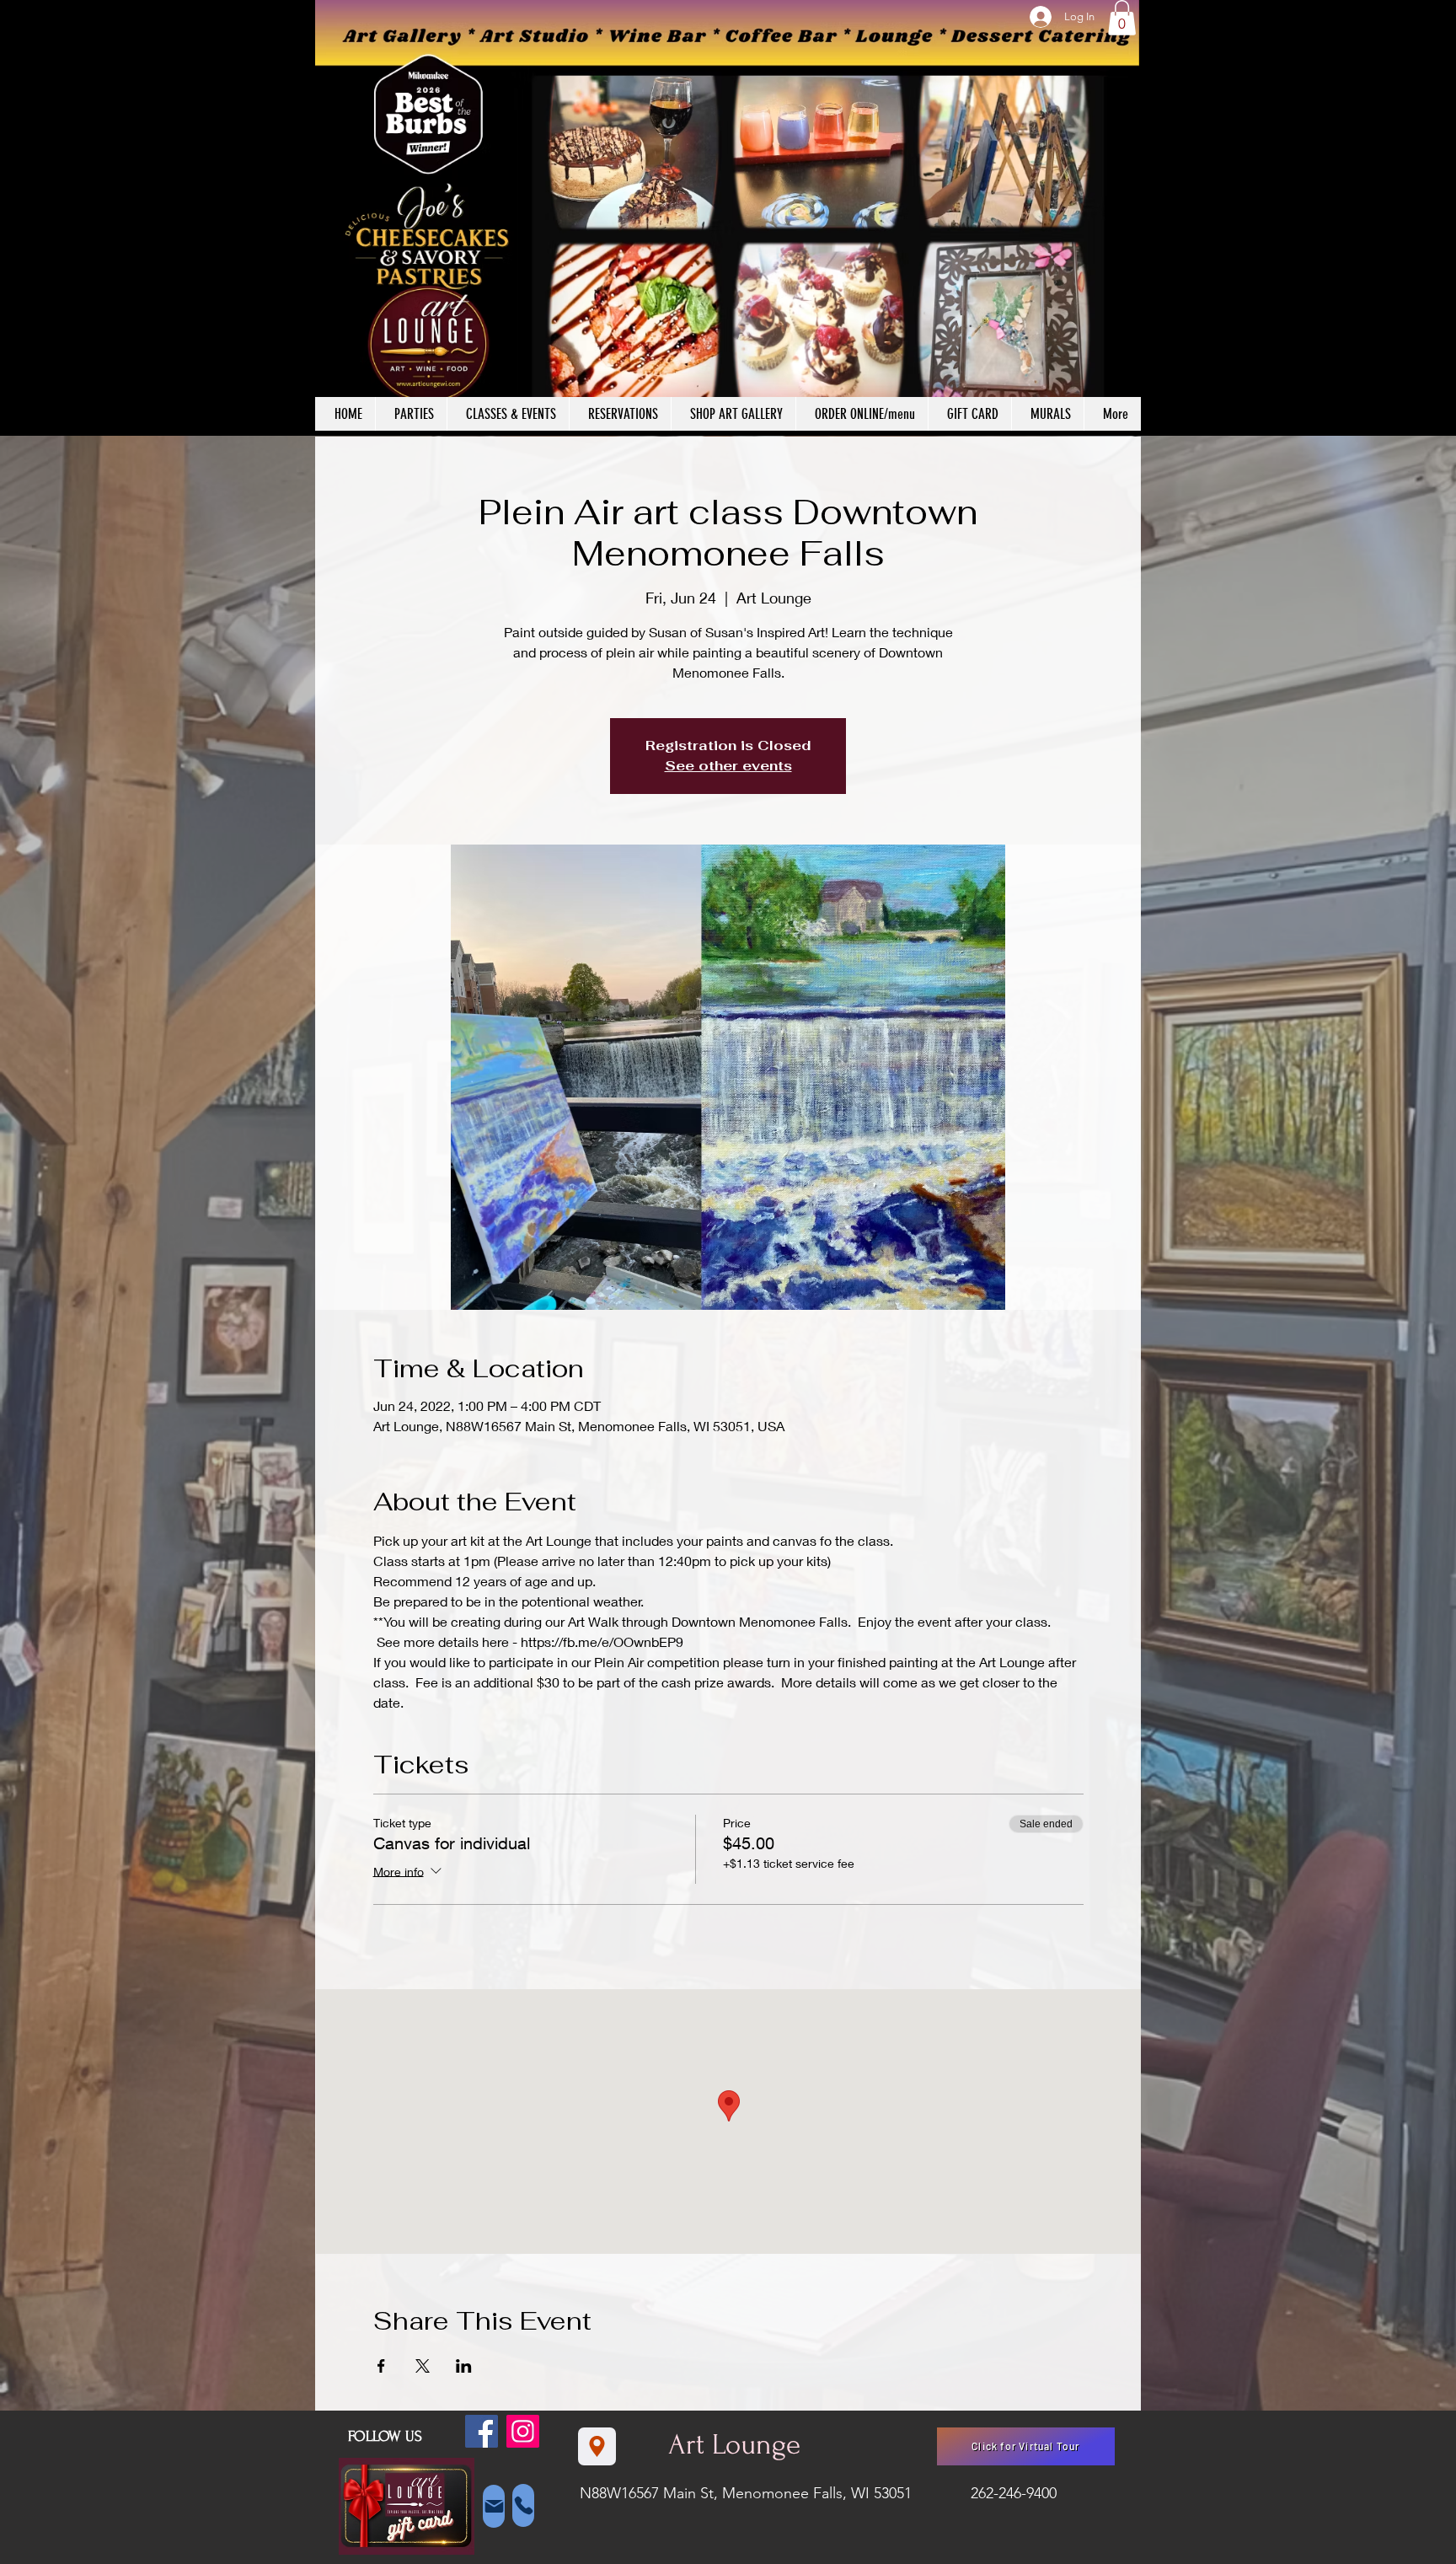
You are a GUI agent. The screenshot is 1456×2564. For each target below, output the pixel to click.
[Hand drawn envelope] (407, 2507)
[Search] (1123, 218)
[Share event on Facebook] (381, 2366)
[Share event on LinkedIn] (464, 2366)
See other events (728, 766)
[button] (1122, 18)
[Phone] (523, 2505)
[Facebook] (482, 2431)
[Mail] (494, 2506)
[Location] (597, 2446)
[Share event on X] (423, 2366)
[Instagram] (523, 2431)
